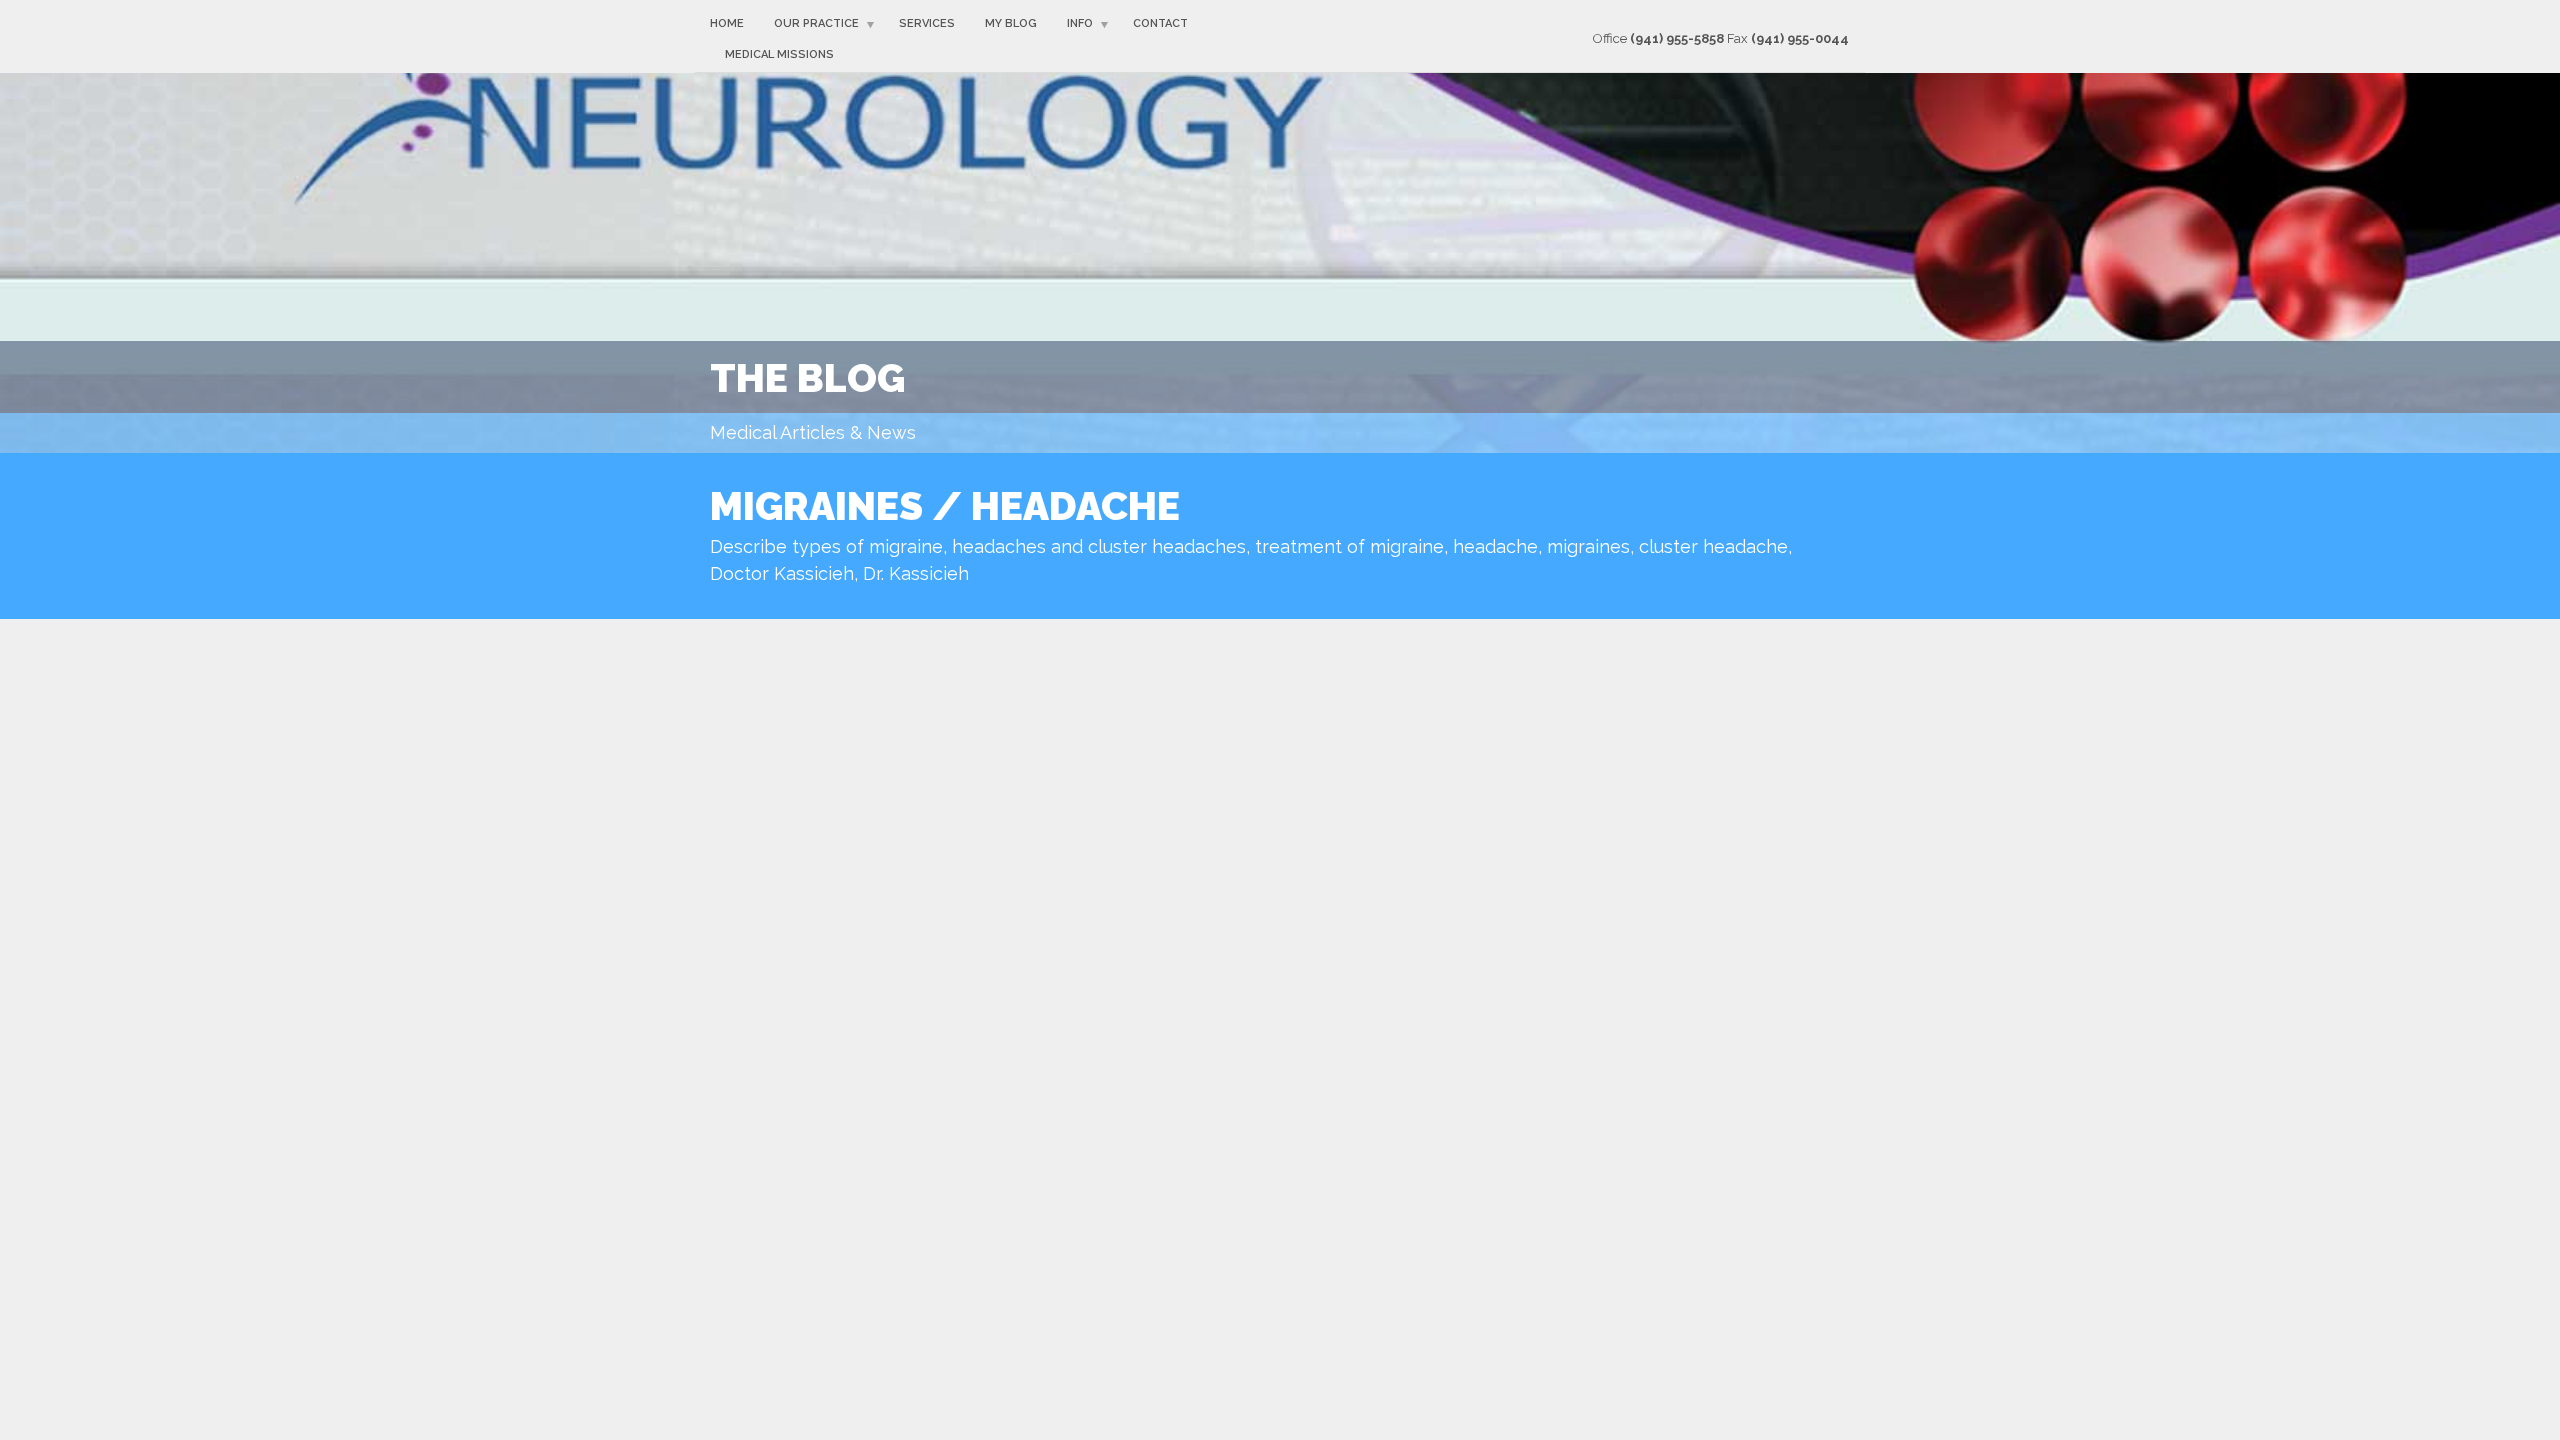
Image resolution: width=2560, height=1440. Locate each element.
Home (727, 23)
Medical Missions (779, 54)
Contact (1160, 23)
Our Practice (816, 23)
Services (927, 23)
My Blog (1011, 23)
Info (1080, 23)
